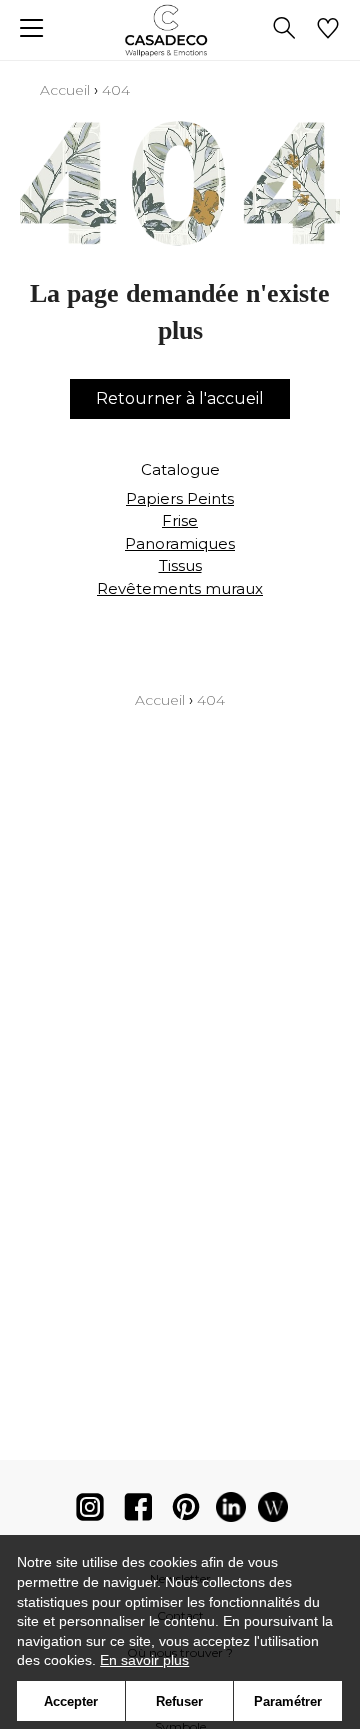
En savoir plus (144, 1660)
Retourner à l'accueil (180, 398)
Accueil (65, 90)
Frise (180, 520)
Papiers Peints (180, 498)
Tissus (180, 565)
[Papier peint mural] (273, 1511)
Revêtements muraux (180, 588)
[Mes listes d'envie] (328, 30)
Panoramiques (180, 543)
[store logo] (180, 30)
